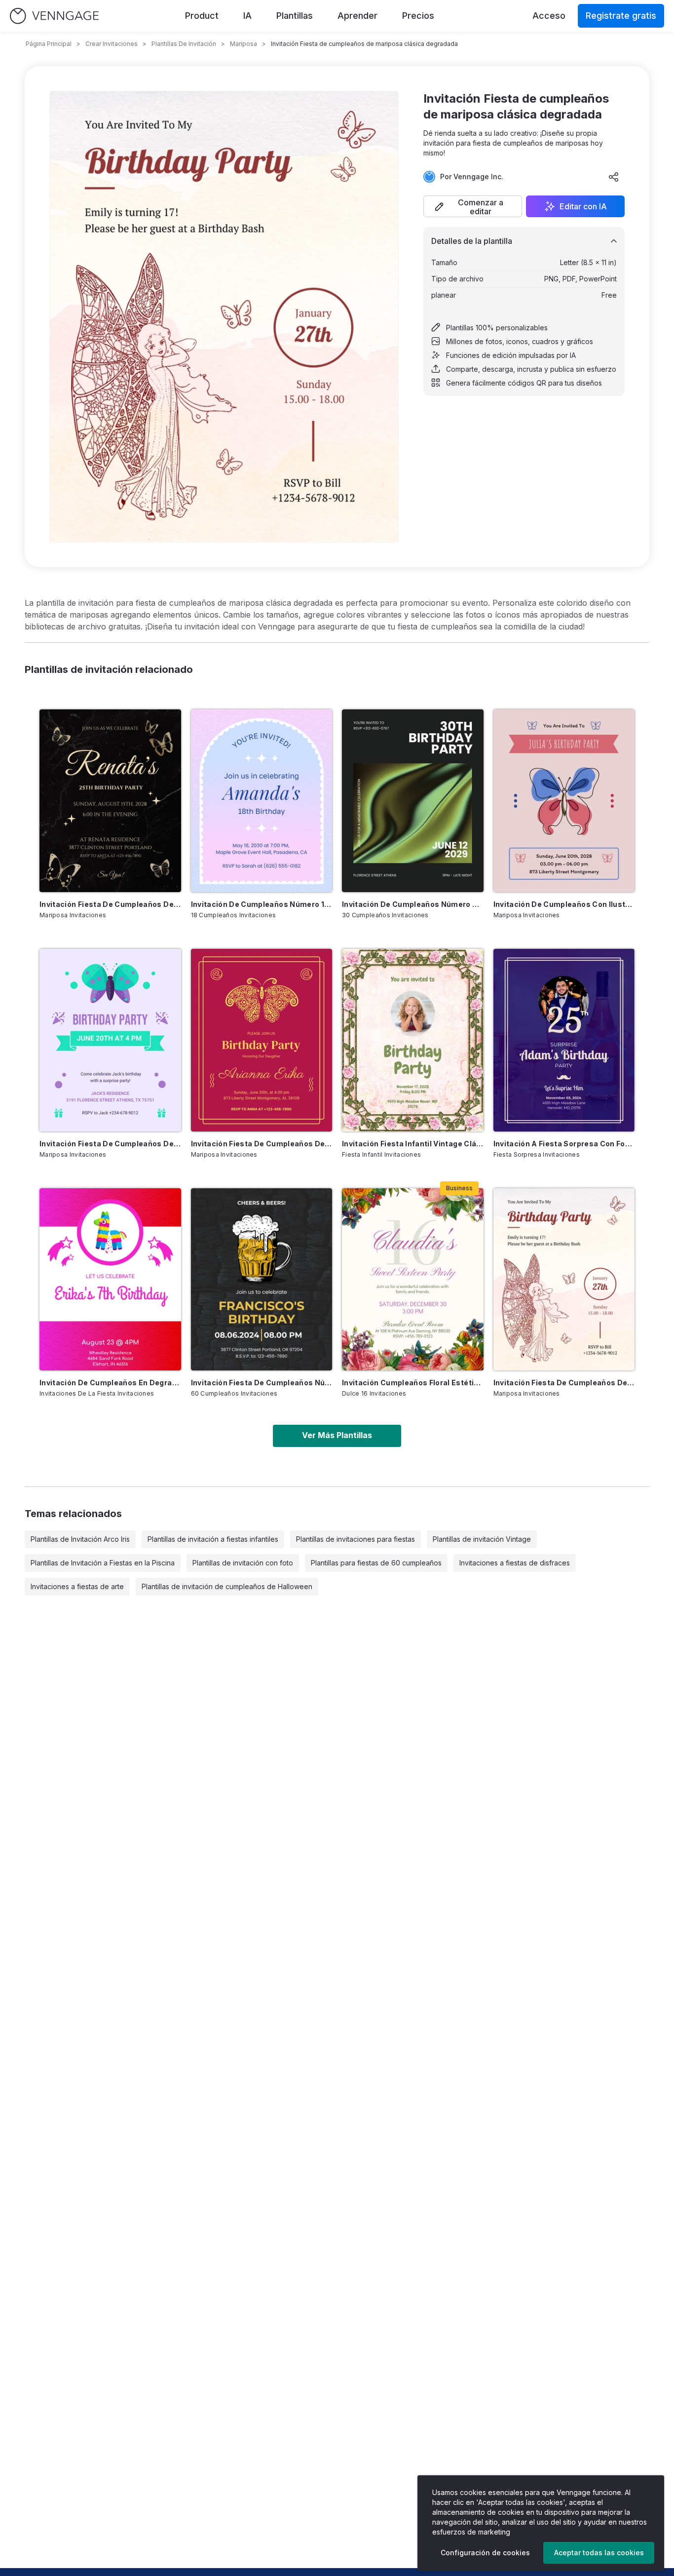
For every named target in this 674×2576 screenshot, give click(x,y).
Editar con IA (583, 206)
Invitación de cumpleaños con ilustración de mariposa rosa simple (564, 904)
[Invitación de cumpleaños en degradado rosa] (110, 1280)
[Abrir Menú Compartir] (614, 177)
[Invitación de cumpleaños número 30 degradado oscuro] (413, 801)
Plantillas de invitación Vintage (482, 1539)
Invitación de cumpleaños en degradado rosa (110, 1383)
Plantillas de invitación (184, 44)
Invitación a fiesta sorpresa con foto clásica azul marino (564, 1144)
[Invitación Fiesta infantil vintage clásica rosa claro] (413, 1040)
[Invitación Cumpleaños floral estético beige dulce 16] (413, 1280)
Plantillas (295, 16)
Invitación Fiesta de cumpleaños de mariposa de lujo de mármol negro (110, 904)
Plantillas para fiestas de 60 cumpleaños (376, 1563)
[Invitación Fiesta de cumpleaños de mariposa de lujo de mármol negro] (110, 801)
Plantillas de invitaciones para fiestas (356, 1539)
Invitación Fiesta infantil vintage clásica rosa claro (413, 1144)
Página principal (49, 44)
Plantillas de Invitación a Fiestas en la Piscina (103, 1563)
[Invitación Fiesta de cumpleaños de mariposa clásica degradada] (564, 1280)
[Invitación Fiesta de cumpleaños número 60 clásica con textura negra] (262, 1280)
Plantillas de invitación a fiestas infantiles (213, 1539)
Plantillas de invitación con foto (243, 1563)
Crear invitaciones (112, 44)
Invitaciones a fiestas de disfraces (515, 1563)
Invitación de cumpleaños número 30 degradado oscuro (413, 904)
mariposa (243, 44)
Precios (418, 16)
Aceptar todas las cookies (599, 2553)
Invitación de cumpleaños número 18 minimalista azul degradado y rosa (262, 904)
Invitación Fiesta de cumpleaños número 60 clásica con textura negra (262, 1383)
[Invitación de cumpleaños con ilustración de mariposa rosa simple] (564, 801)
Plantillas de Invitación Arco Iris (80, 1539)
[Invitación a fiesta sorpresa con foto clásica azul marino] (564, 1040)
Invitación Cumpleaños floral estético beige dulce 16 (413, 1383)
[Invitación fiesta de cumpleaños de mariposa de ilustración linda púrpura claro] (110, 1040)
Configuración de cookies (485, 2553)
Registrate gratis (621, 16)
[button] (473, 206)
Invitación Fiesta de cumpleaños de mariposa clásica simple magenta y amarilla (262, 1144)
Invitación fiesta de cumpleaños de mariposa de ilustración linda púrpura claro (110, 1144)
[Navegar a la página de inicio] (54, 16)
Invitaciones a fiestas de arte (77, 1586)
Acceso (549, 16)
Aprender (357, 16)
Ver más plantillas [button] (337, 1435)
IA (247, 16)
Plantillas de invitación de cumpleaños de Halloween (227, 1586)
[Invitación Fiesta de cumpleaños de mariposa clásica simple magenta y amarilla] (262, 1040)
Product (202, 16)
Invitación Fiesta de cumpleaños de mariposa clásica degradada (564, 1383)
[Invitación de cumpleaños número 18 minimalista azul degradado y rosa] (262, 801)
